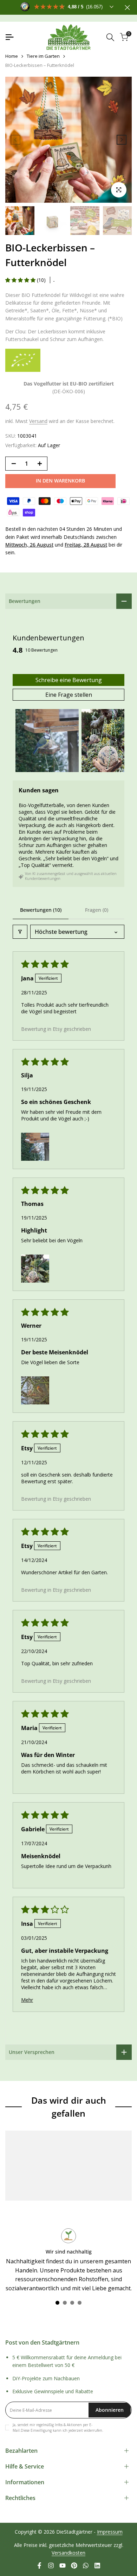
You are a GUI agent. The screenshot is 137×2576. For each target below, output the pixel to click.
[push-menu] (9, 37)
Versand (38, 421)
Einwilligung (41, 2430)
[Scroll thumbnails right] (116, 741)
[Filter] (20, 932)
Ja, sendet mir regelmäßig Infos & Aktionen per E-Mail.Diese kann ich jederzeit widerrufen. (58, 2428)
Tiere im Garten (43, 56)
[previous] (15, 140)
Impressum (110, 2532)
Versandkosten (68, 2553)
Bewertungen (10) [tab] (41, 910)
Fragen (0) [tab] (97, 910)
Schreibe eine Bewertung (69, 680)
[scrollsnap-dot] (57, 2303)
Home (12, 56)
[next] (122, 140)
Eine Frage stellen (69, 695)
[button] (21, 280)
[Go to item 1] (47, 741)
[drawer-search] (110, 37)
